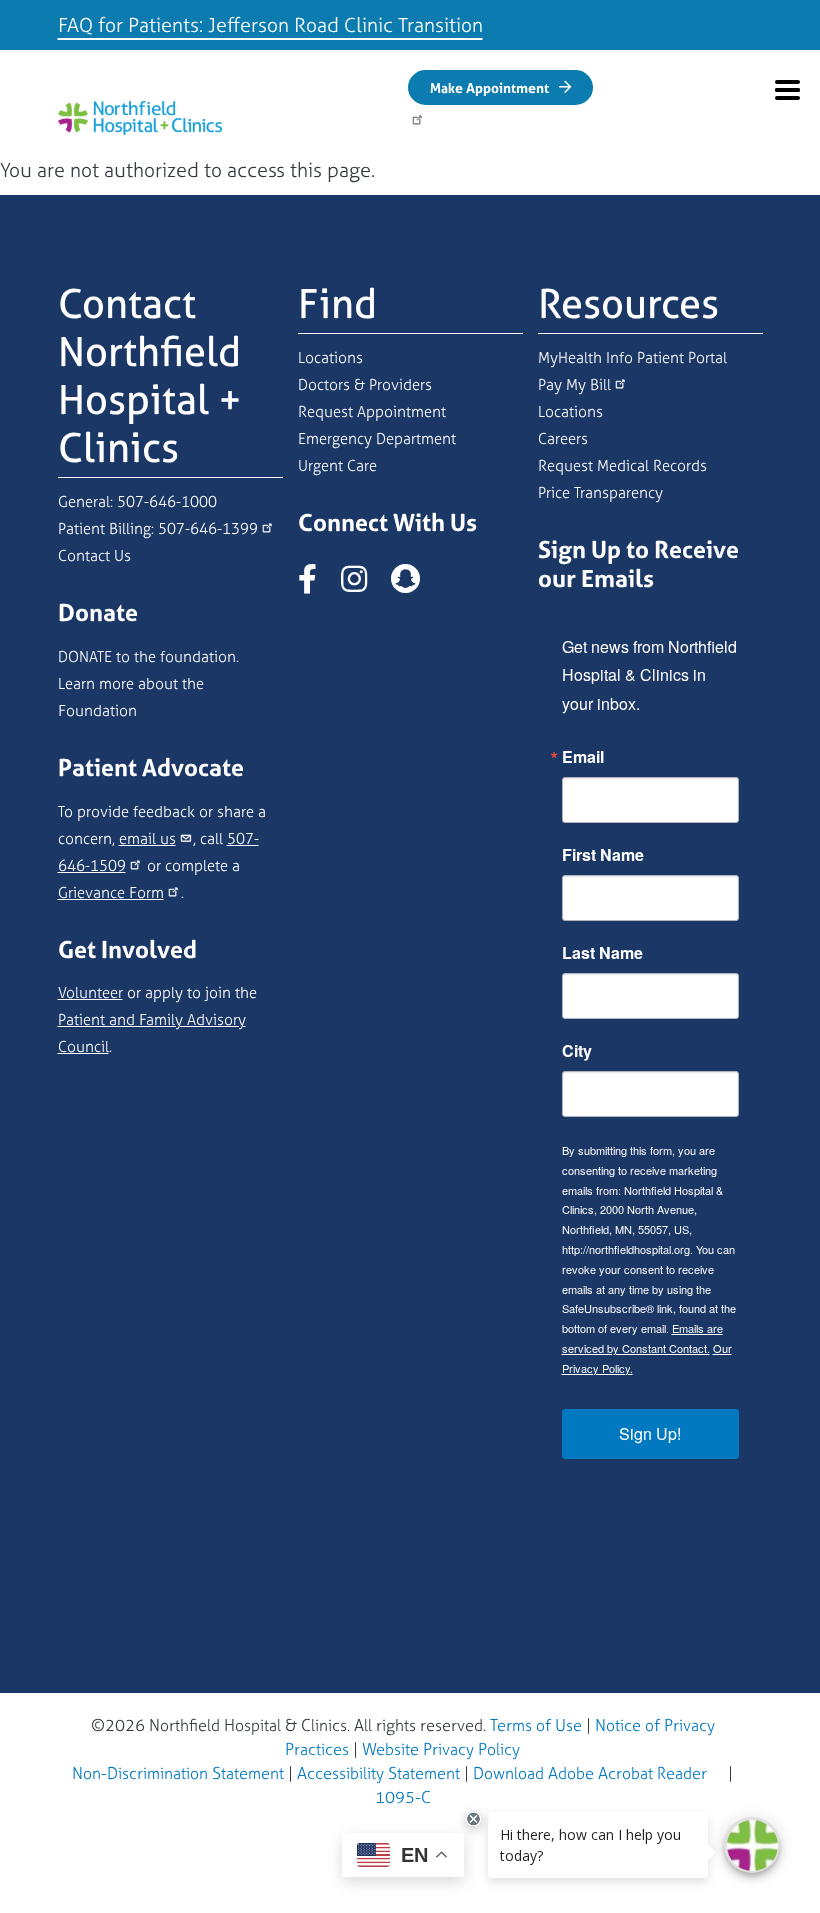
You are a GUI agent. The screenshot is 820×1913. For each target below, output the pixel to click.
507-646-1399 (208, 528)
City (577, 1051)
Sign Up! (650, 1433)
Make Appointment (489, 87)
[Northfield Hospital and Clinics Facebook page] (317, 584)
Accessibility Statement (378, 1773)
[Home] (140, 117)
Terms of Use (536, 1725)
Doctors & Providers (365, 384)
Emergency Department (377, 438)
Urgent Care (337, 465)
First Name (603, 855)
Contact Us (94, 555)
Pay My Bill (574, 384)
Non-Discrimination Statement (178, 1773)
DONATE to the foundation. (148, 656)
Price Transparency (600, 492)
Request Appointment (372, 411)
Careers (563, 438)
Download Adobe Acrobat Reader (590, 1773)
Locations (330, 357)
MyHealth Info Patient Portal (632, 357)
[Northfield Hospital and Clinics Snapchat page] (415, 584)
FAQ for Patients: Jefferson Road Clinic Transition (270, 24)
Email (583, 757)
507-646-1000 (167, 501)
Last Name (602, 953)
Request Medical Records (622, 465)
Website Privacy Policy (441, 1749)
